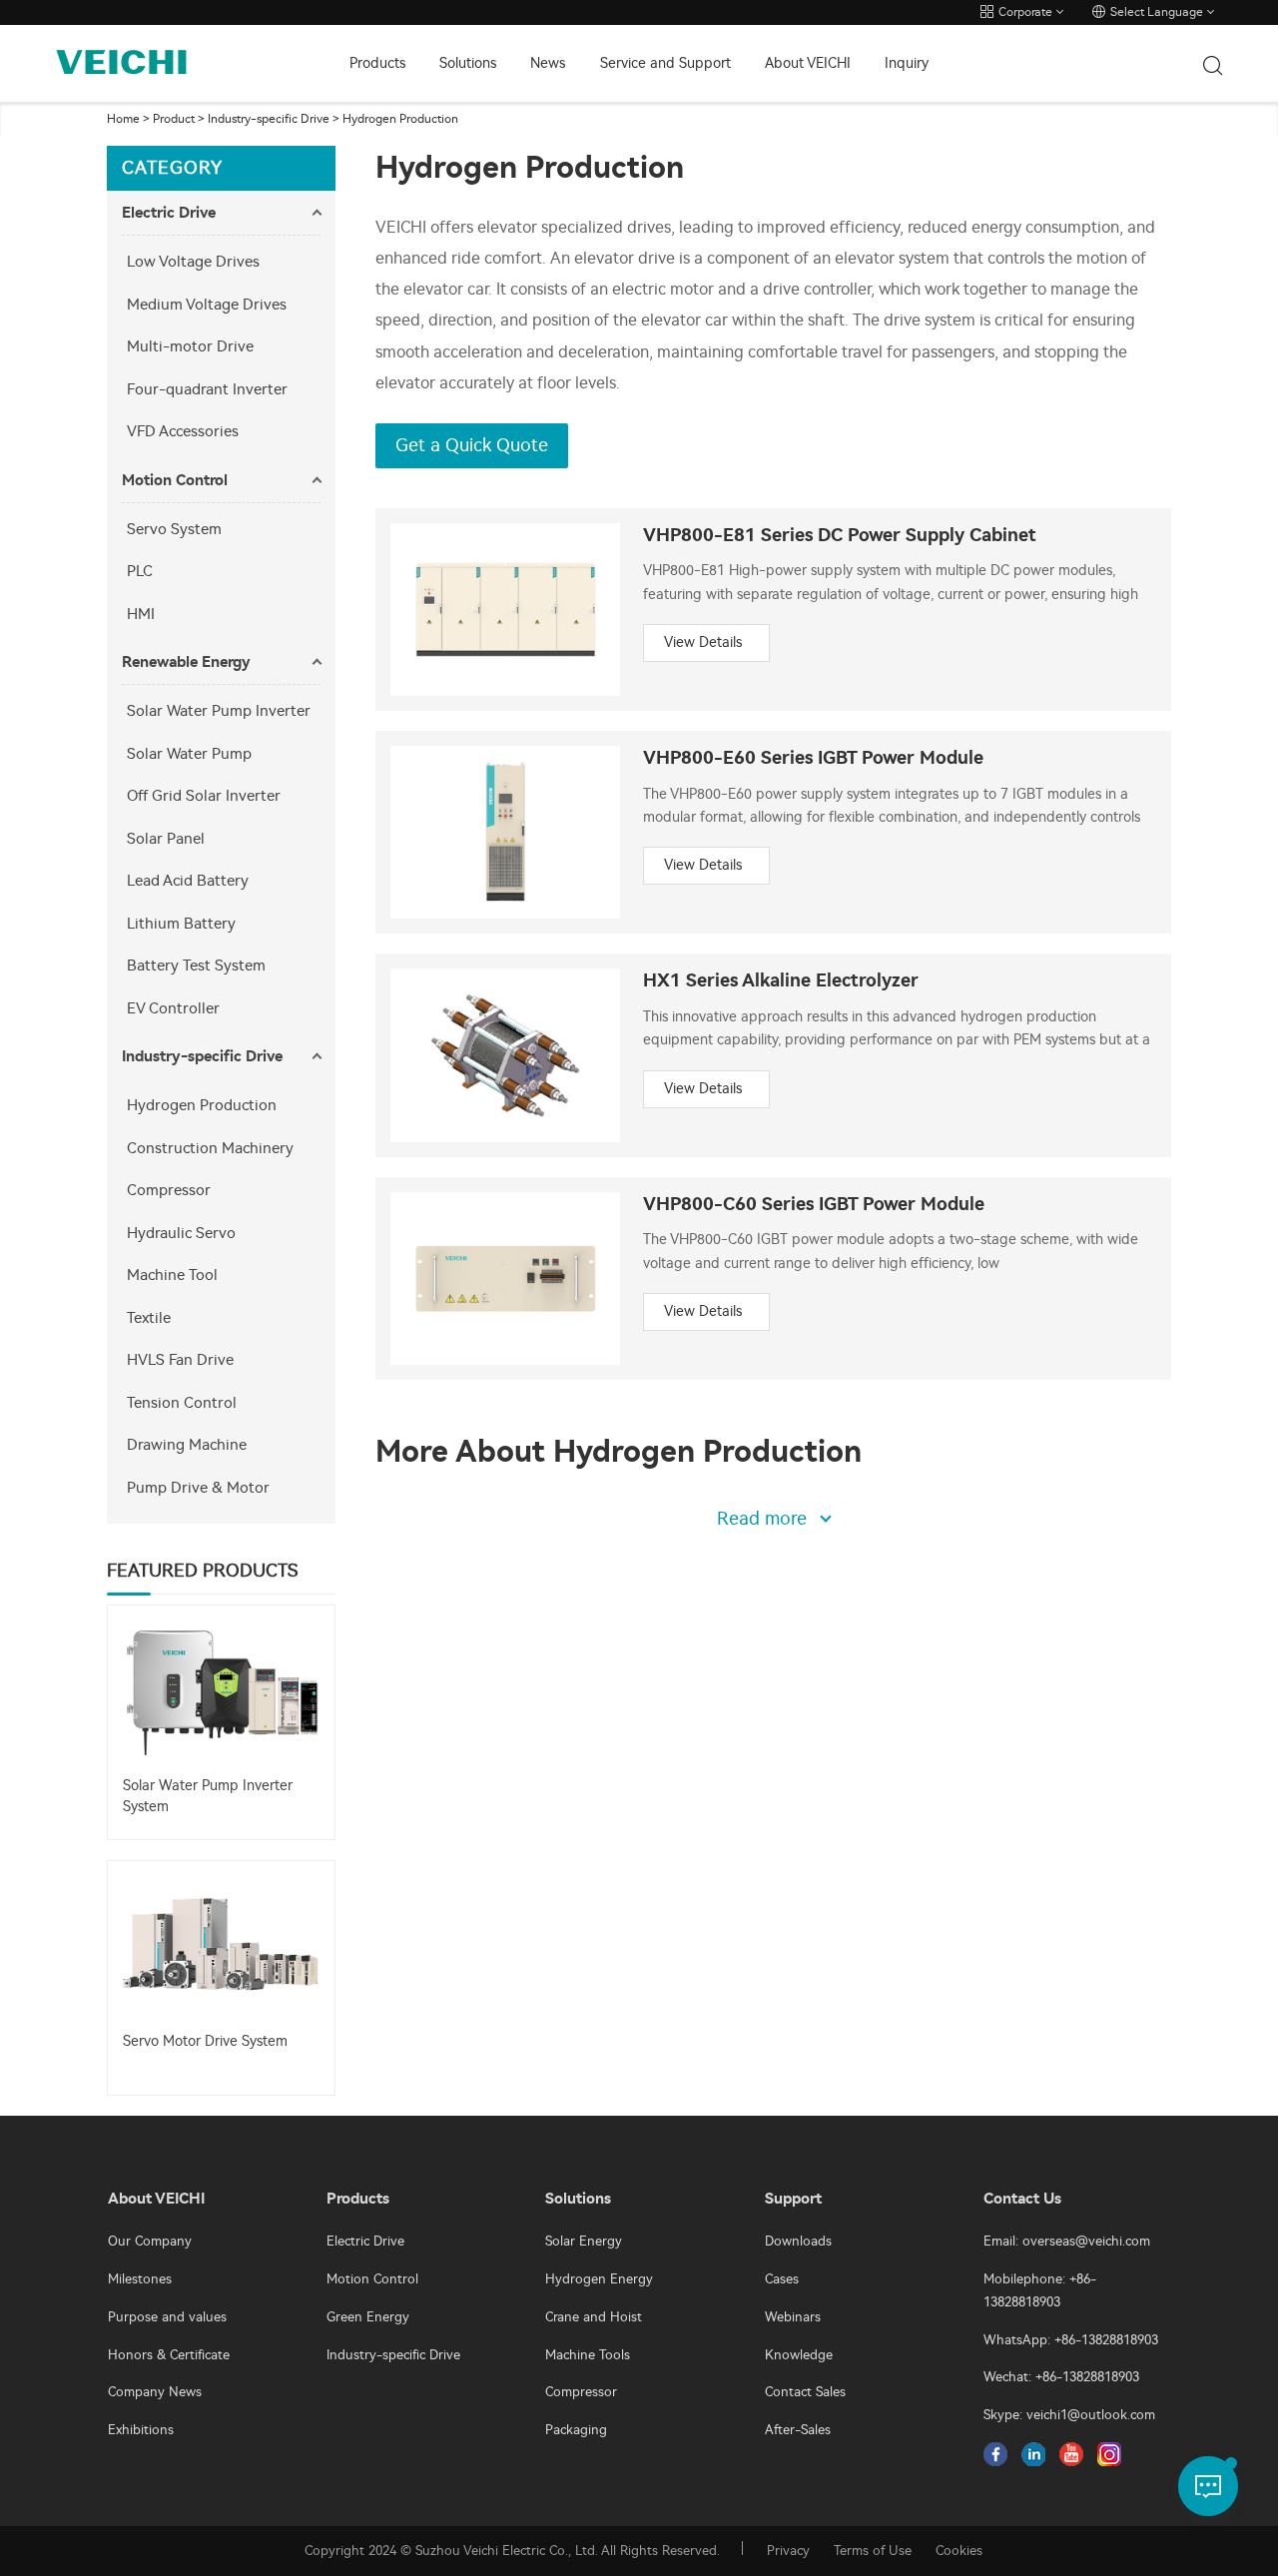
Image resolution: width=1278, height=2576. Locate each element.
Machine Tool (172, 1275)
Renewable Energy (186, 662)
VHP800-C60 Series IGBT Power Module (814, 1205)
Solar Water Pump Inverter (219, 711)
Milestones (140, 2279)
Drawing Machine (187, 1445)
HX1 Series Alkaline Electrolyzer (781, 981)
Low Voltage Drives (193, 262)
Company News (155, 2392)
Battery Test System (196, 966)
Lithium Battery (181, 924)
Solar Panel (166, 839)
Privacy (788, 2551)
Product (174, 119)
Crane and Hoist (594, 2317)
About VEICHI (808, 63)
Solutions (468, 63)
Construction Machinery (210, 1148)
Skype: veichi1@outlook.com (1069, 2415)
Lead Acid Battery (188, 881)
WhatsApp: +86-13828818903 (1071, 2340)
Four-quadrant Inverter (207, 389)
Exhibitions (141, 2430)
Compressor (169, 1190)
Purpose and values (167, 2317)
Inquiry (907, 63)
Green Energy (368, 2317)
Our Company (150, 2241)
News (548, 63)
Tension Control (182, 1403)
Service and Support (665, 63)
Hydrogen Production (400, 119)
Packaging (576, 2430)
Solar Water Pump (189, 754)
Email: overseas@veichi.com (1067, 2241)
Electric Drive (169, 213)
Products (377, 63)
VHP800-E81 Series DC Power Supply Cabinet (840, 536)
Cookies (959, 2551)
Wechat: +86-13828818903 (1061, 2377)
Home (123, 119)
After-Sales (798, 2430)
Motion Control (175, 480)
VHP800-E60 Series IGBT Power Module (813, 758)
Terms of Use (873, 2551)
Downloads (798, 2241)
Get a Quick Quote (472, 445)
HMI (141, 614)
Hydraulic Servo (181, 1233)
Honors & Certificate (169, 2355)
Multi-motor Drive (190, 346)
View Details (703, 643)
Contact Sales (805, 2392)
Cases (782, 2279)
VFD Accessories (183, 431)
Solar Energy (584, 2241)
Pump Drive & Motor (198, 1488)
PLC (140, 571)
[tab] (221, 213)
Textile (149, 1318)
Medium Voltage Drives (207, 305)
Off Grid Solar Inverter (204, 796)
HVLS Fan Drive (180, 1360)
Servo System (174, 529)
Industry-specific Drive (269, 119)
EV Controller (173, 1008)
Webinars (793, 2317)
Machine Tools (588, 2355)
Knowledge (799, 2355)
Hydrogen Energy (599, 2279)
